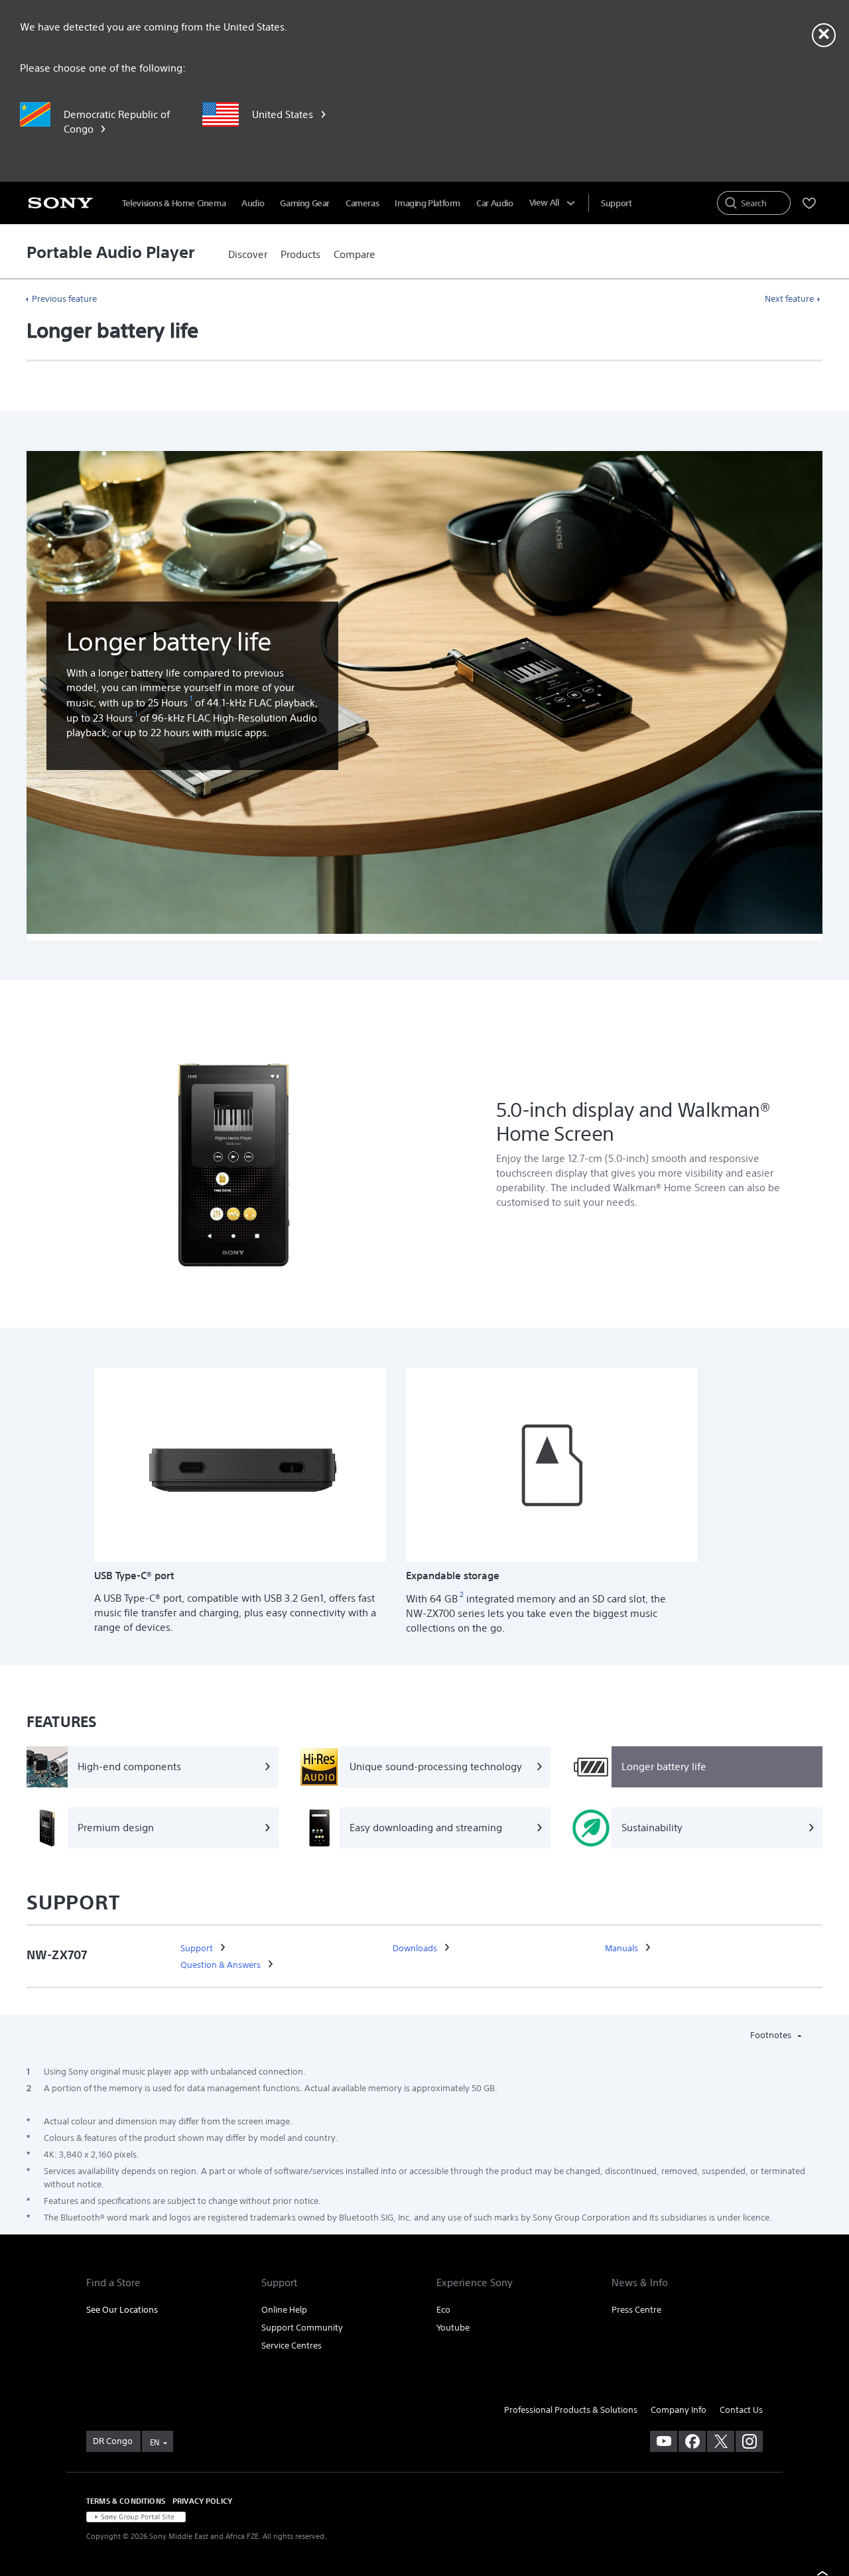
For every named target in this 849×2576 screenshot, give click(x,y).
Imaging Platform (427, 203)
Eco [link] (443, 2310)
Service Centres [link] (292, 2346)
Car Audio (495, 203)
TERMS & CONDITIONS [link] (126, 2501)
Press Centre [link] (636, 2310)
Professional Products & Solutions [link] (571, 2410)
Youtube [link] (453, 2328)
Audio (253, 203)
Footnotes (772, 2035)
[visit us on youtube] (664, 2441)
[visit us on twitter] (721, 2441)
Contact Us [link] (741, 2410)
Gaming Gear (305, 203)
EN (155, 2442)
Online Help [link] (284, 2310)
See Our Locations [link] (122, 2310)
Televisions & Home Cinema (174, 203)
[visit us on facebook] (692, 2441)
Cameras (362, 203)
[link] (248, 255)
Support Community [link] (302, 2328)
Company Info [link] (679, 2410)
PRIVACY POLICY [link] (202, 2501)
